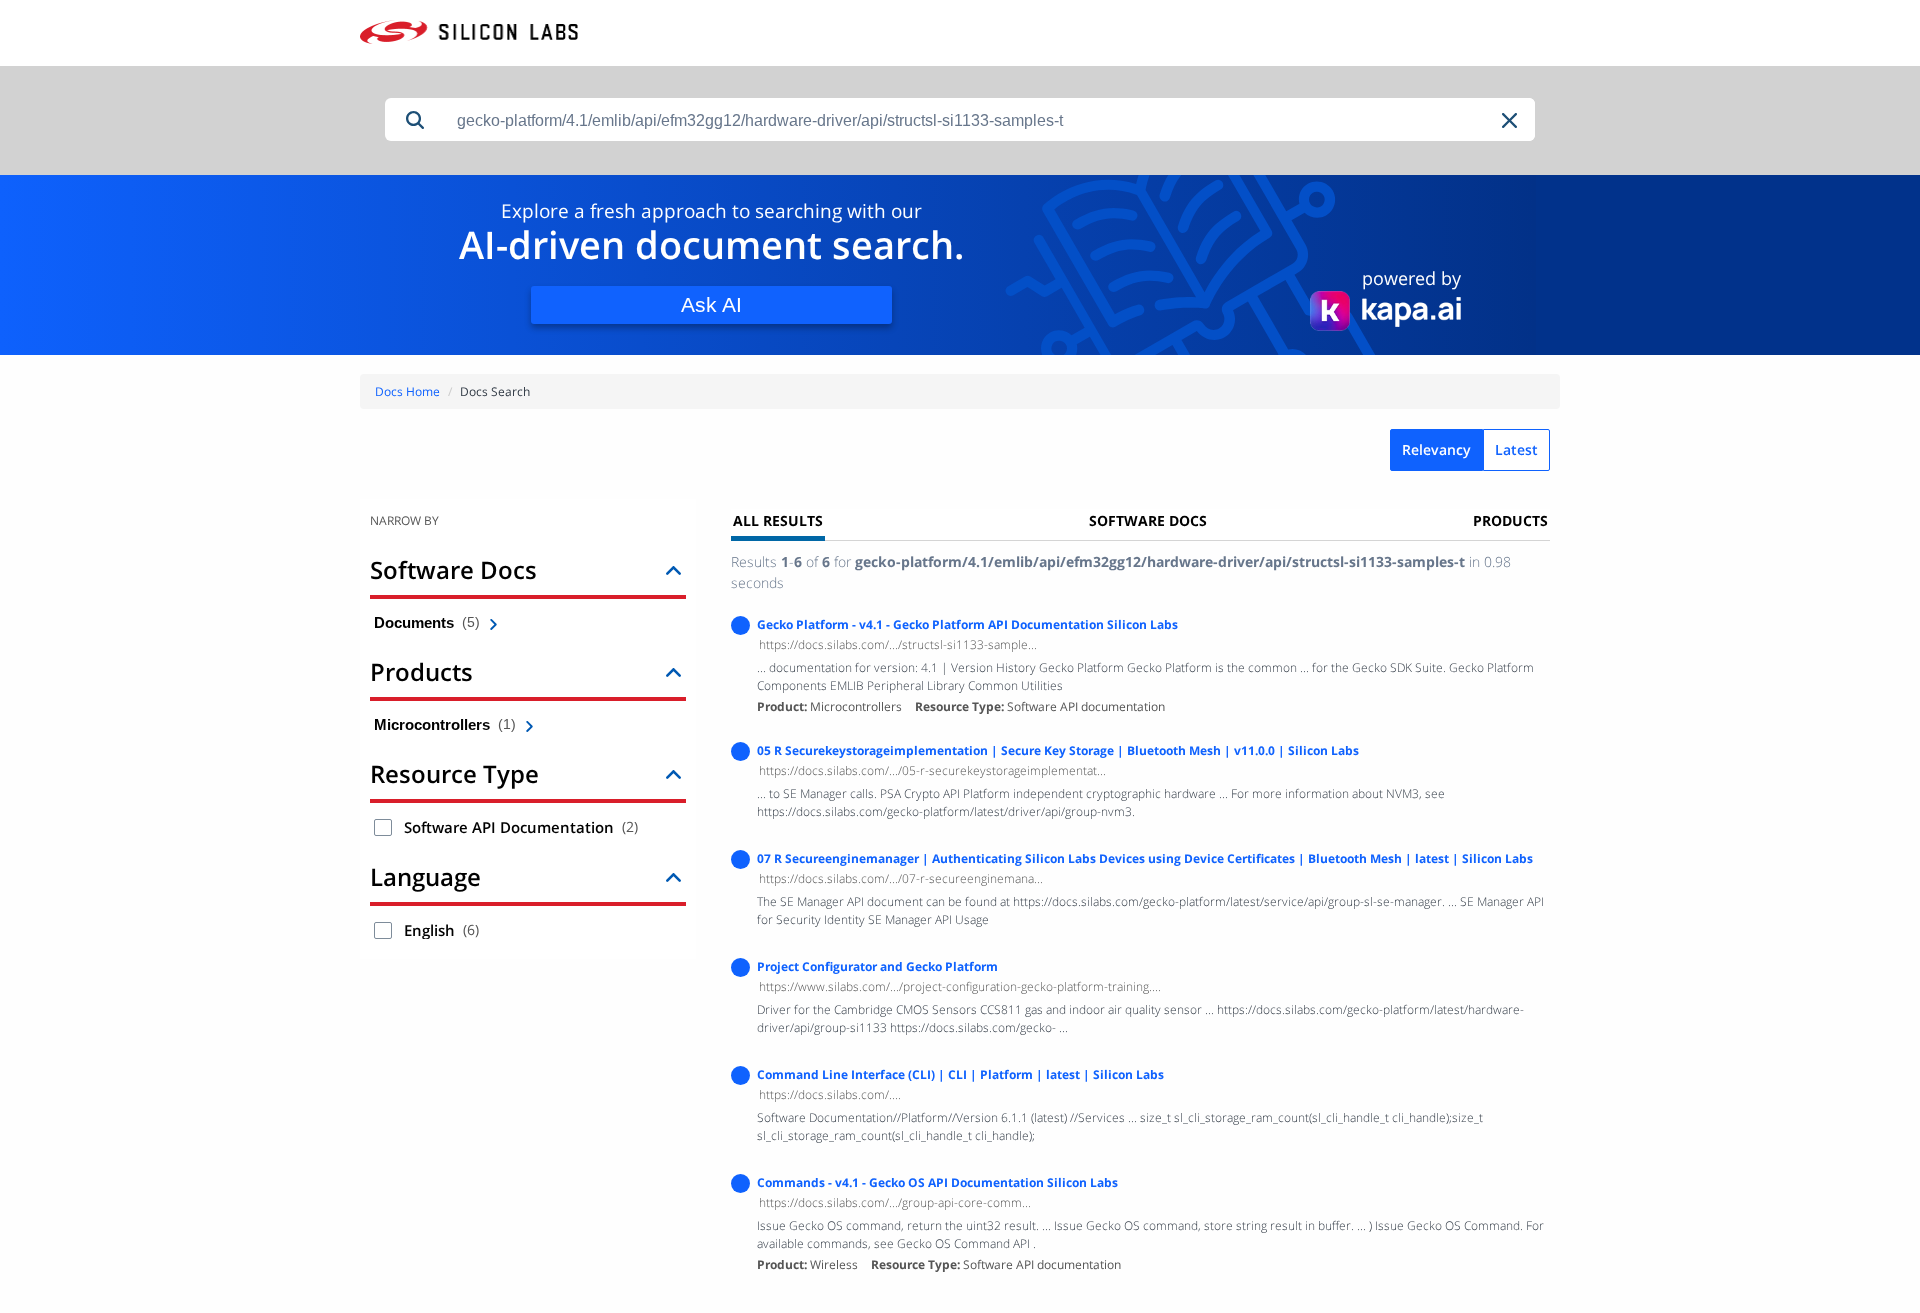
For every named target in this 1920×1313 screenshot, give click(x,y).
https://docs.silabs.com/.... (830, 1094)
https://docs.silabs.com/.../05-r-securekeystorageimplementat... (932, 770)
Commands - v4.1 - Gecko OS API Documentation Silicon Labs (937, 1182)
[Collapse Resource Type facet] (673, 773)
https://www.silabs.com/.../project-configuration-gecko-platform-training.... (960, 986)
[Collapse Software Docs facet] (673, 569)
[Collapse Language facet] (673, 876)
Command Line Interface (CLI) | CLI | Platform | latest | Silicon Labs (960, 1074)
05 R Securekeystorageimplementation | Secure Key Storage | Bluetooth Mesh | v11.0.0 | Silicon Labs (1058, 750)
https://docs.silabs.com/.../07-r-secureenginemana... (901, 878)
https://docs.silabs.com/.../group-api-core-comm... (895, 1202)
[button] (1511, 120)
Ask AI (711, 304)
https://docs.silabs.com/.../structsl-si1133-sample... (898, 644)
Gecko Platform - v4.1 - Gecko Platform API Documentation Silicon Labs (967, 624)
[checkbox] (383, 827)
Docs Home (407, 391)
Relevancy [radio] (1436, 449)
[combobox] (990, 120)
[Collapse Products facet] (673, 671)
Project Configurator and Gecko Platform (877, 966)
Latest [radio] (1516, 449)
